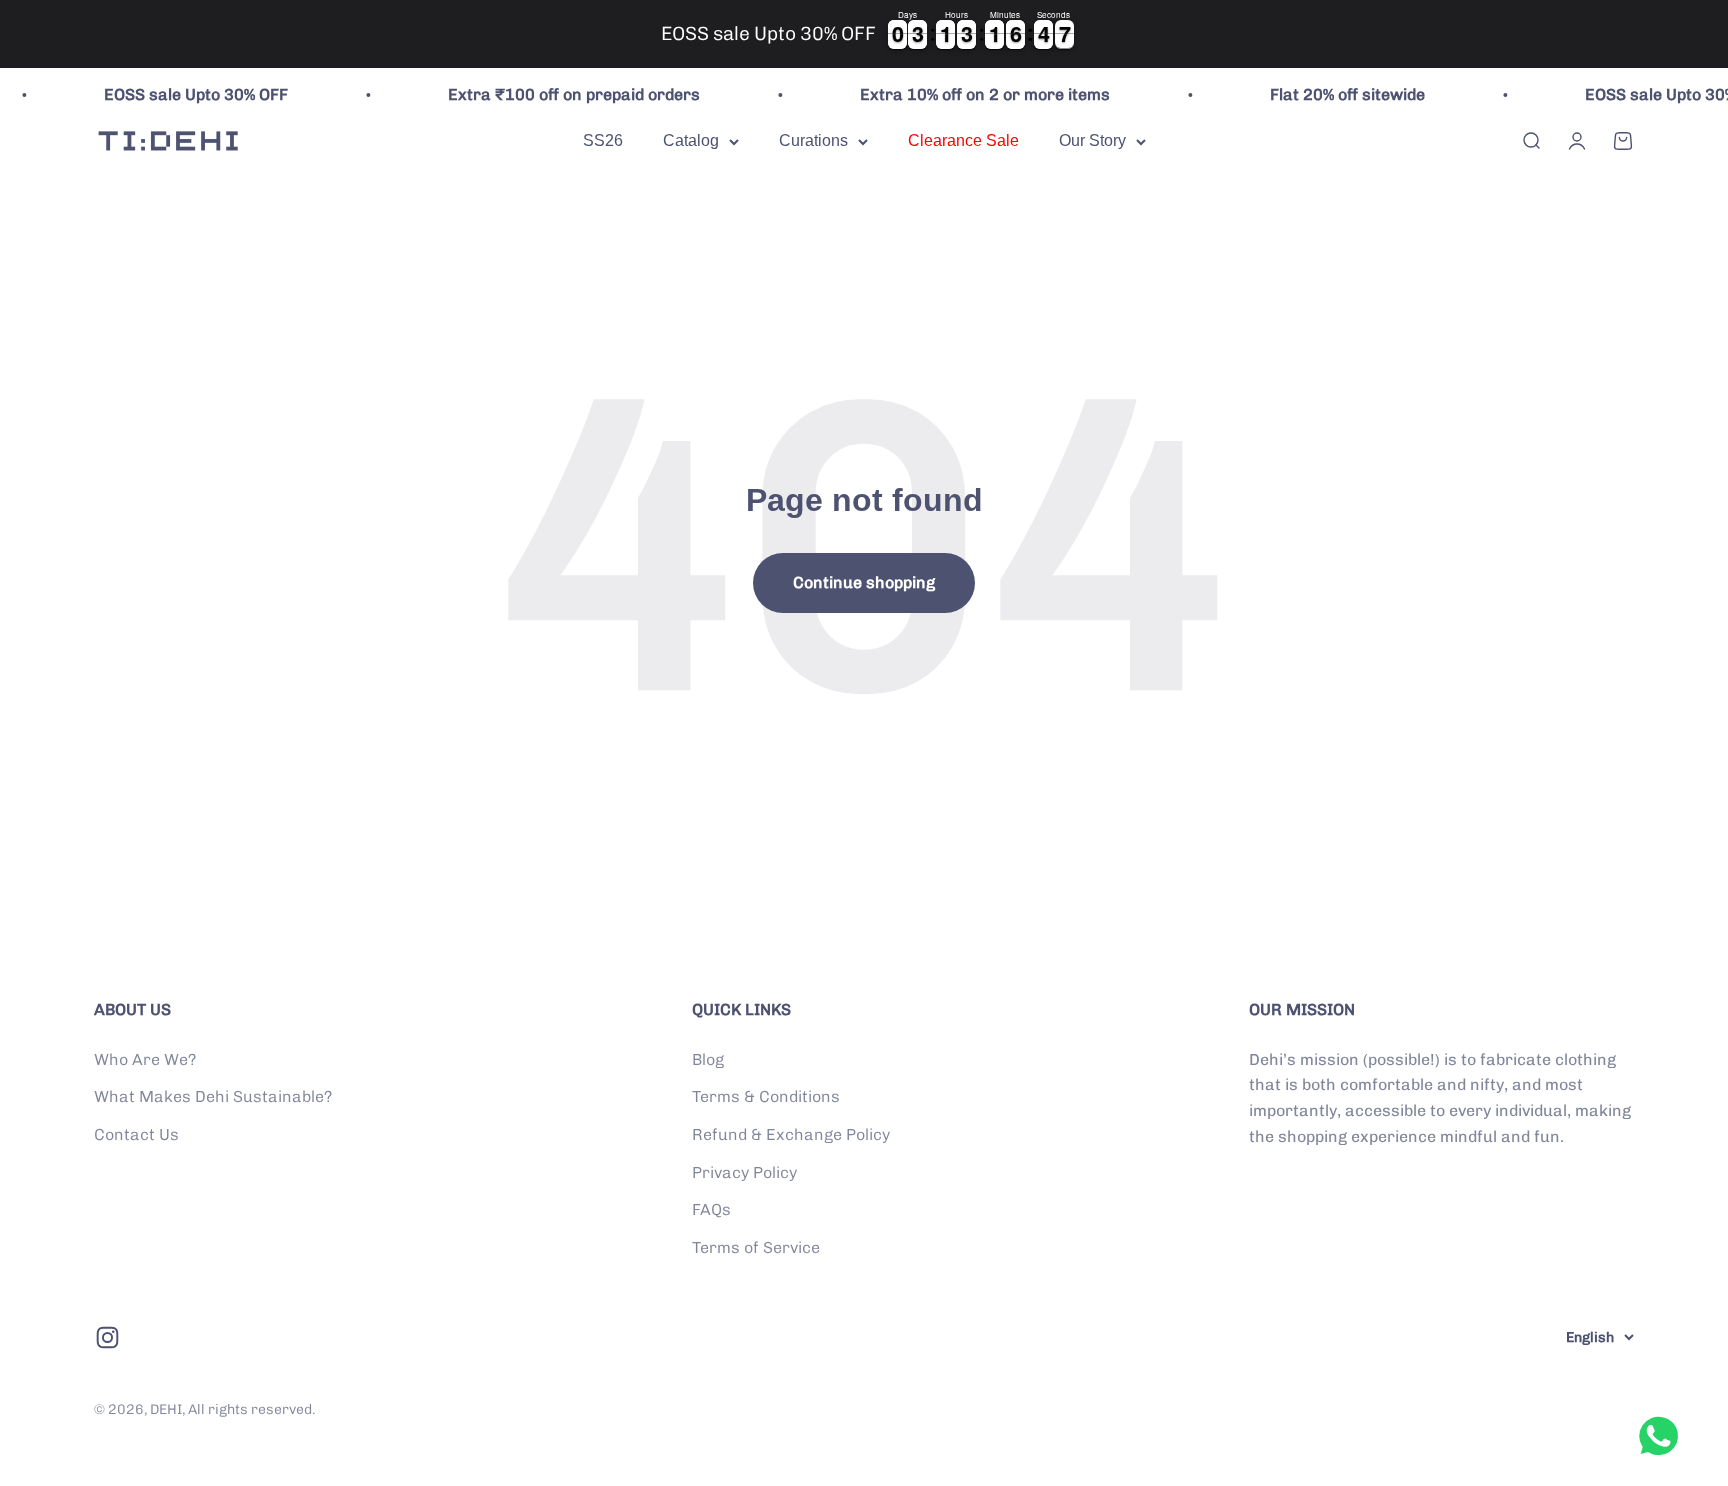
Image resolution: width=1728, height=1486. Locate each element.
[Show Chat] (1663, 1436)
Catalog (691, 140)
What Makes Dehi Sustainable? (213, 1096)
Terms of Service (756, 1247)
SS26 (603, 140)
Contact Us (136, 1134)
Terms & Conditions (766, 1096)
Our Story (1092, 140)
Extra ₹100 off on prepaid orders (548, 94)
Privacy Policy (744, 1172)
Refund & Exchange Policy (791, 1134)
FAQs (711, 1209)
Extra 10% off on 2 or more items (959, 94)
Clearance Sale (963, 140)
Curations (813, 140)
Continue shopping (864, 582)
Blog (708, 1059)
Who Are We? (145, 1059)
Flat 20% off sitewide (1321, 94)
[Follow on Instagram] (107, 1337)
